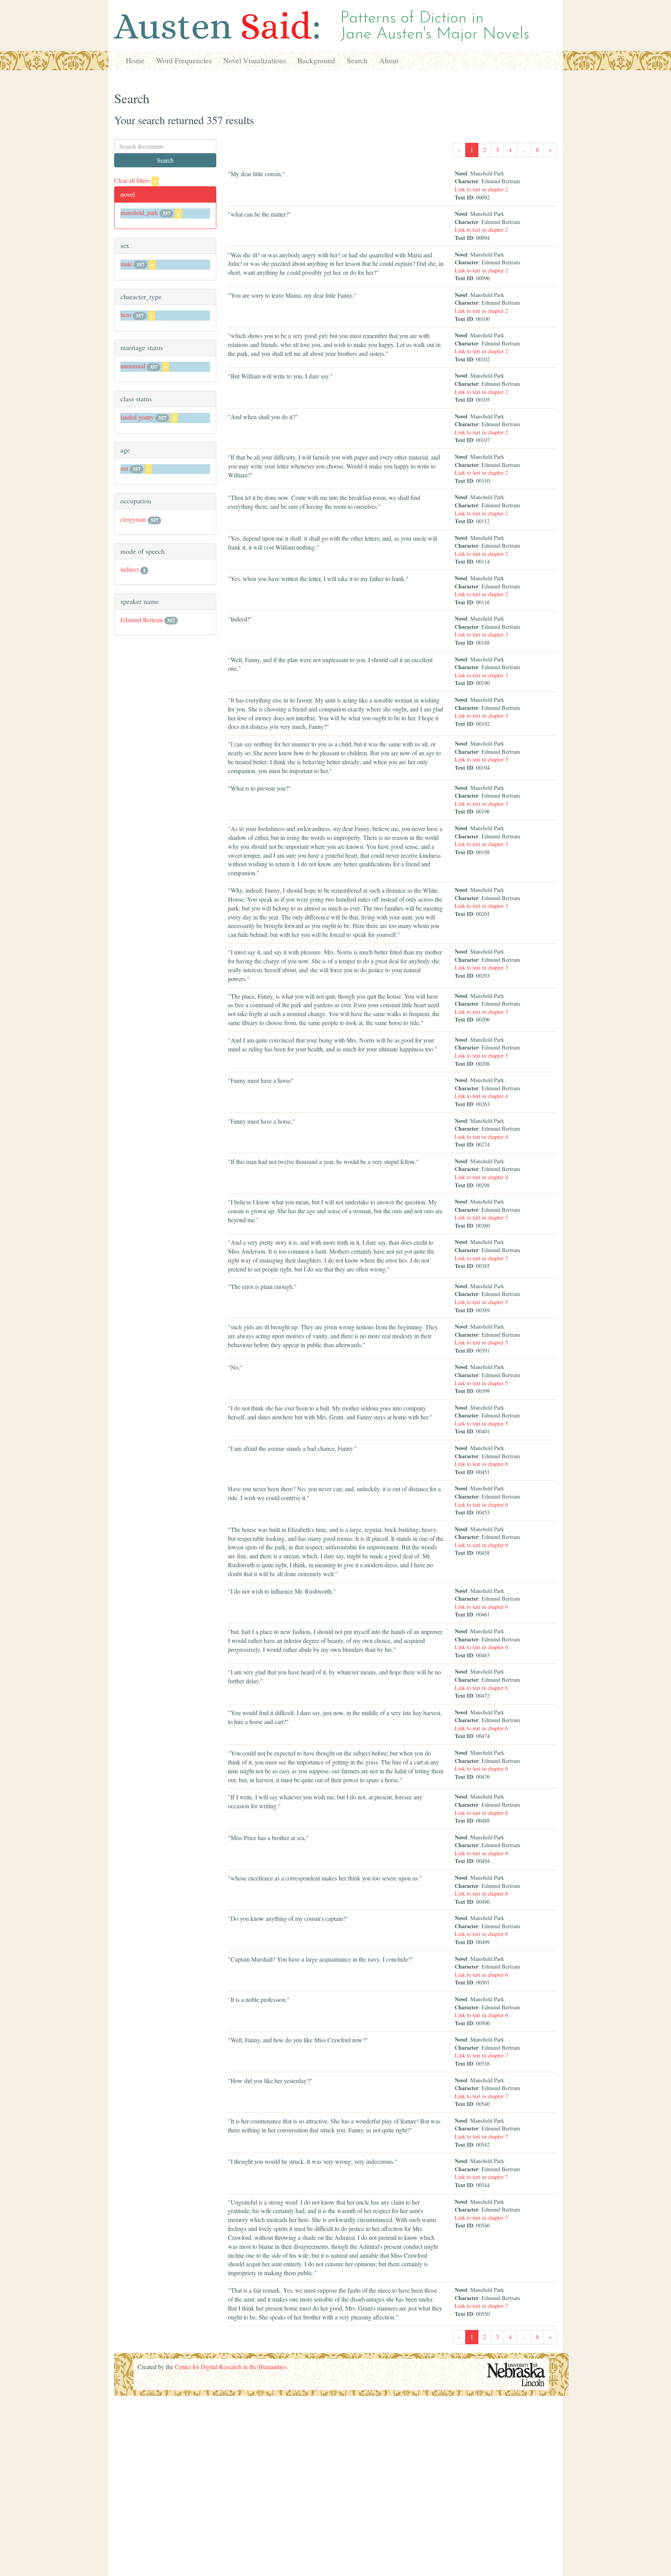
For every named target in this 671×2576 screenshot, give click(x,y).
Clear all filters (135, 180)
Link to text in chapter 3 (481, 634)
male (126, 264)
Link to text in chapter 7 (481, 2055)
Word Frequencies (184, 60)
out (124, 468)
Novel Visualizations (255, 60)
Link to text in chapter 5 (481, 1217)
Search (357, 60)
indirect (130, 569)
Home (135, 60)
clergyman (133, 519)
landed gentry (137, 417)
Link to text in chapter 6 (481, 1464)
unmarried (133, 366)
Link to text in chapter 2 (481, 189)
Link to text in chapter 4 (481, 1096)
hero (126, 315)
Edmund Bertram (142, 620)
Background (316, 60)
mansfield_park (139, 212)
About (389, 60)
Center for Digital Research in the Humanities (230, 2367)
